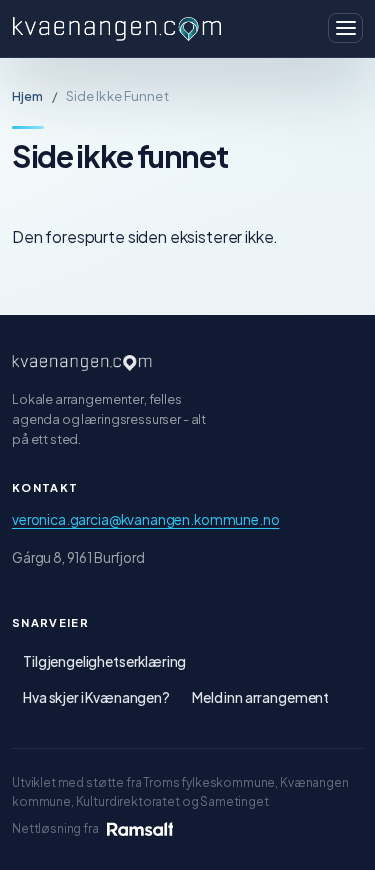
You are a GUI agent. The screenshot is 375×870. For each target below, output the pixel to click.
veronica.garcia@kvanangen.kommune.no (145, 519)
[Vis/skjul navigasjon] (345, 28)
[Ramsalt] (140, 829)
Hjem (28, 96)
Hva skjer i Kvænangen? (96, 697)
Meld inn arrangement (260, 697)
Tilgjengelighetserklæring (104, 661)
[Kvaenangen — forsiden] (82, 363)
